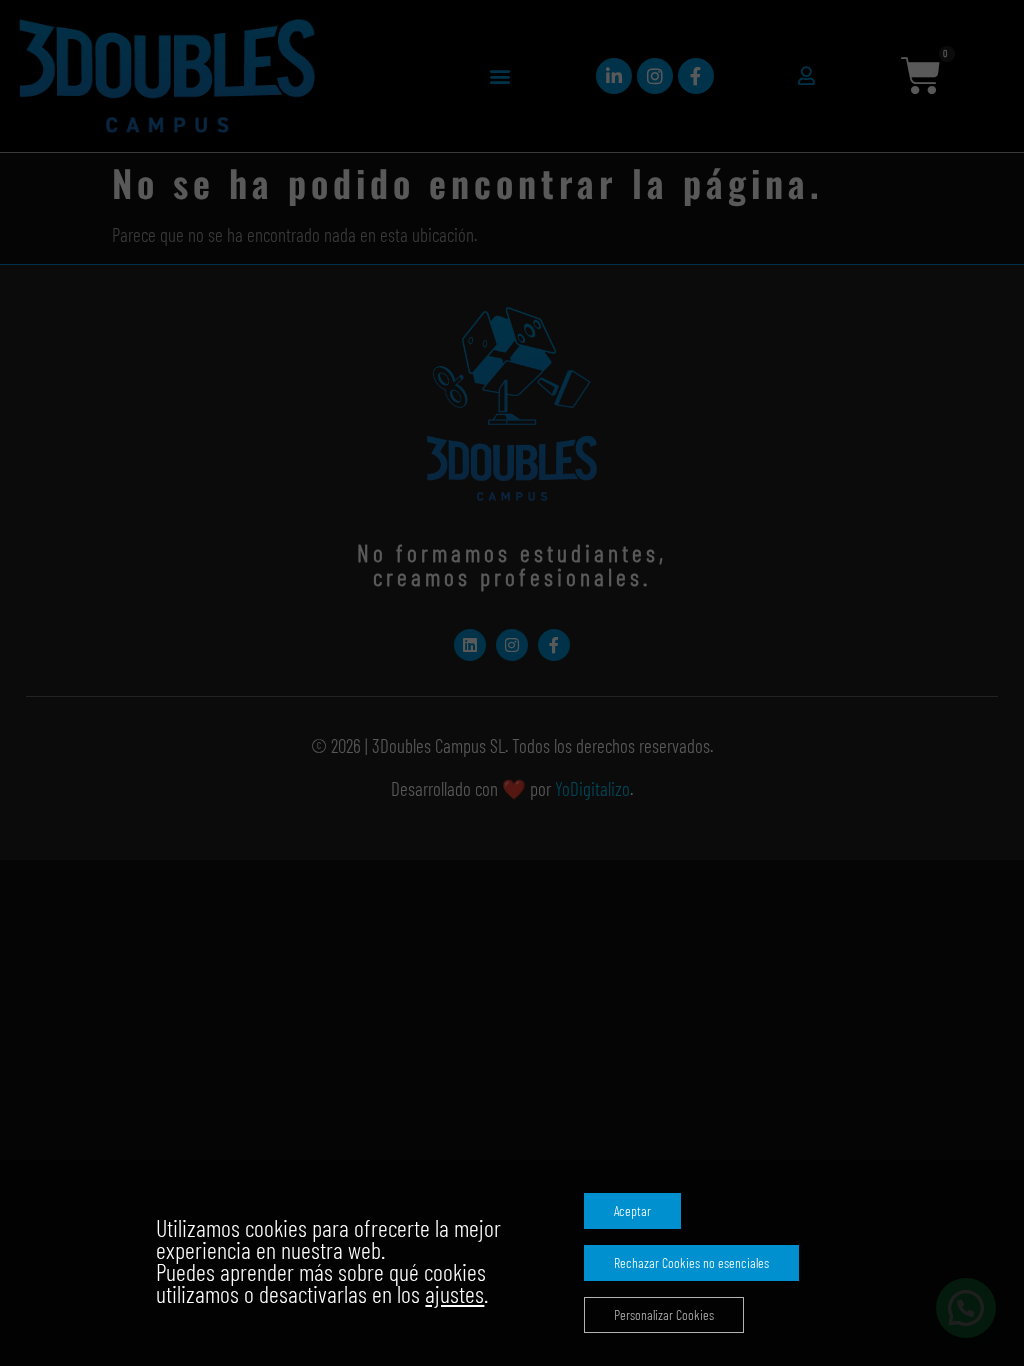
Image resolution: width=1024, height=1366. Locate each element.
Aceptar (632, 1210)
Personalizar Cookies (664, 1314)
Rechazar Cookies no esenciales (691, 1262)
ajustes (454, 1294)
